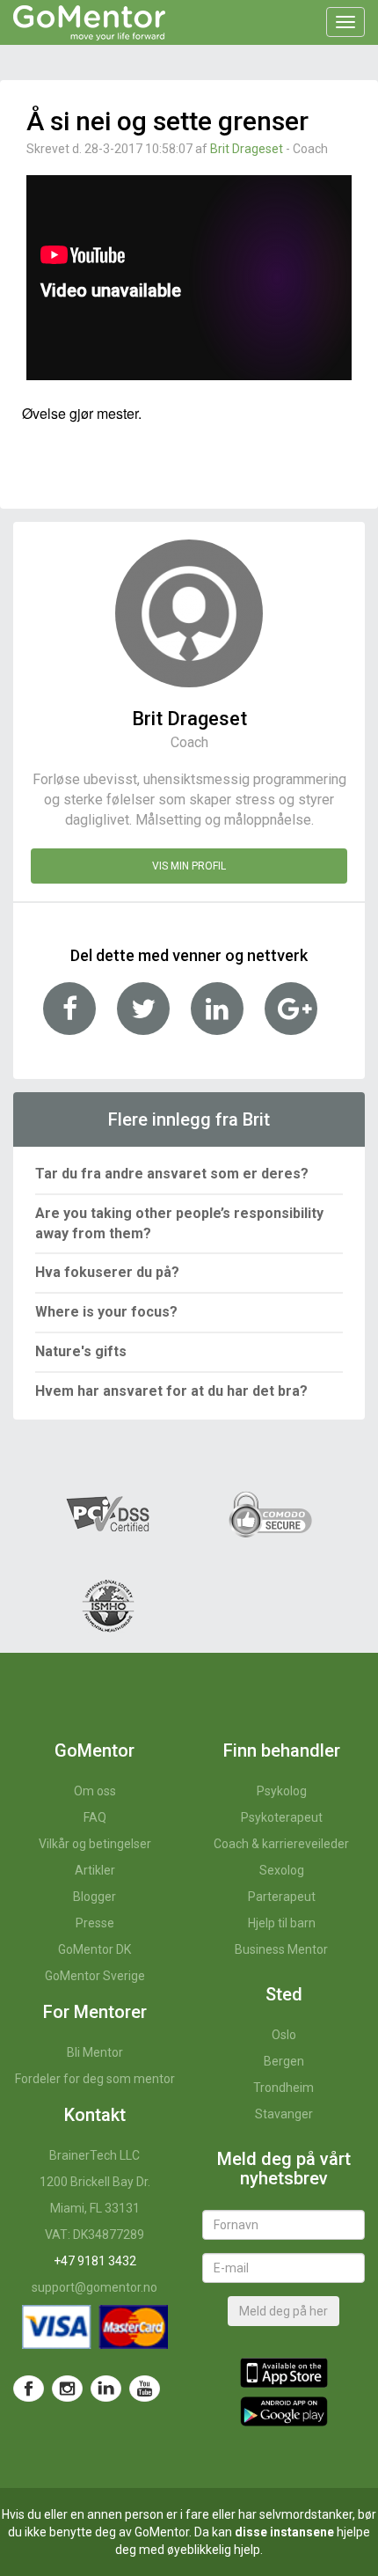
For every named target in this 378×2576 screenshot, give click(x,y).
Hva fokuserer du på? (107, 1272)
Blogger (94, 1897)
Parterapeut (282, 1897)
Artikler (95, 1870)
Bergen (284, 2061)
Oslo (284, 2035)
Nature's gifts (81, 1351)
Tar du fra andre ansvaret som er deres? (172, 1174)
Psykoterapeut (282, 1817)
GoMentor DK (94, 1949)
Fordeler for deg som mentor (95, 2079)
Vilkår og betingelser (95, 1844)
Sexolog (282, 1870)
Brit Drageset (247, 149)
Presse (95, 1923)
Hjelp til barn (282, 1923)
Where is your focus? (106, 1312)
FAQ (95, 1817)
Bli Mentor (95, 2052)
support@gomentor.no (94, 2287)
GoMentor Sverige (95, 1976)
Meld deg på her (283, 2311)
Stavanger (284, 2114)
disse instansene (284, 2532)
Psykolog (282, 1791)
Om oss (95, 1791)
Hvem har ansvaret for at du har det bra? (171, 1391)
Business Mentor (281, 1949)
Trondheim (283, 2088)
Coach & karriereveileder (281, 1844)
